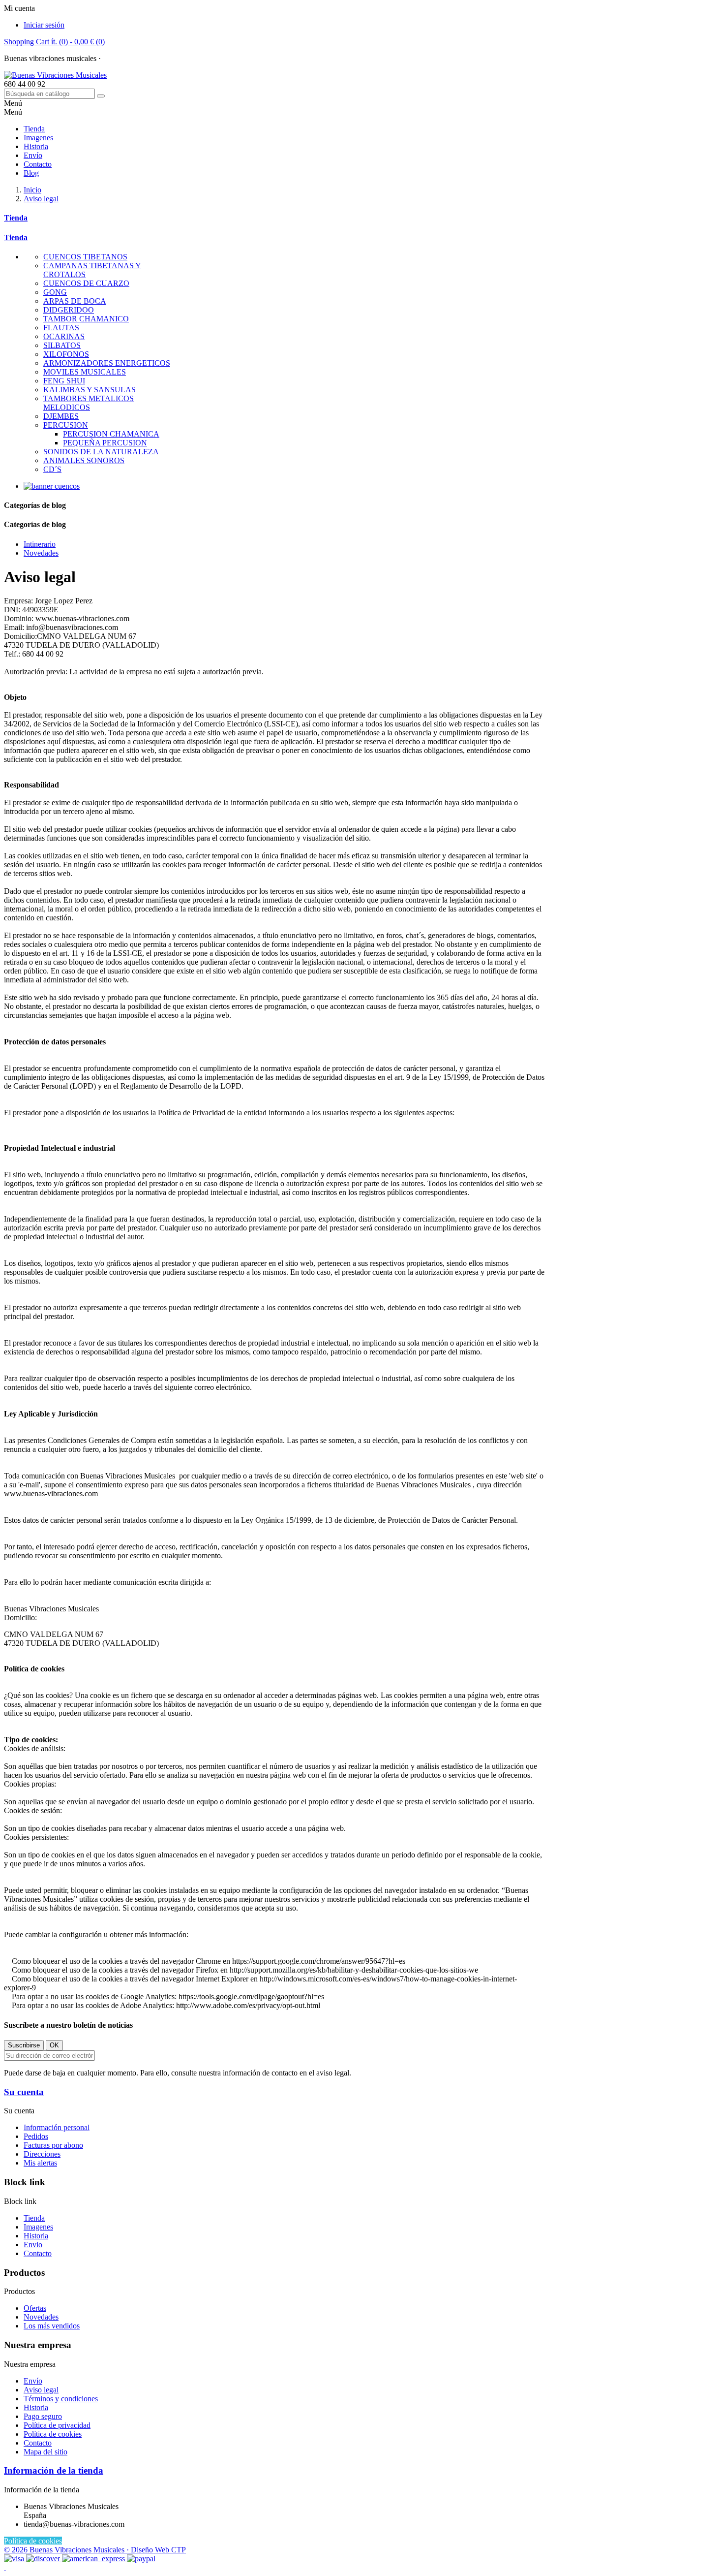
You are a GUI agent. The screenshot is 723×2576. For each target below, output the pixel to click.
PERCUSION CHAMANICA (111, 434)
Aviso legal (41, 2390)
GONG (55, 292)
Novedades (41, 2317)
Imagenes (38, 138)
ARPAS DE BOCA (75, 301)
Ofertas (35, 2308)
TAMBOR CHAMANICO (86, 319)
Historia (36, 146)
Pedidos (36, 2136)
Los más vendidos (52, 2326)
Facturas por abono (53, 2145)
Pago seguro (43, 2416)
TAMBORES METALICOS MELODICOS (89, 403)
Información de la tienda (54, 2470)
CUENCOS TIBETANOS (85, 257)
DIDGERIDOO (69, 310)
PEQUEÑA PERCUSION (105, 443)
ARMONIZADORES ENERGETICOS (107, 363)
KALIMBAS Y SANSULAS (90, 390)
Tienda (34, 129)
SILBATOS (62, 345)
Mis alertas (40, 2163)
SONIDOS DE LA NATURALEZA (101, 452)
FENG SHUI (64, 381)
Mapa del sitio (45, 2452)
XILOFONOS (66, 354)
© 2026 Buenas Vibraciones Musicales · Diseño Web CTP (95, 2550)
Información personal (57, 2127)
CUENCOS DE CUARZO (86, 283)
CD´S (52, 469)
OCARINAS (64, 336)
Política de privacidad (57, 2425)
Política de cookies (53, 2434)
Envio (33, 2245)
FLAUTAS (61, 328)
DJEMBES (61, 416)
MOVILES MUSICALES (85, 372)
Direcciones (42, 2154)
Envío (33, 155)
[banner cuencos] (52, 486)
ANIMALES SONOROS (84, 460)
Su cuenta (24, 2092)
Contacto (117, 58)
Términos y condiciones (61, 2399)
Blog (31, 173)
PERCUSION (66, 425)
